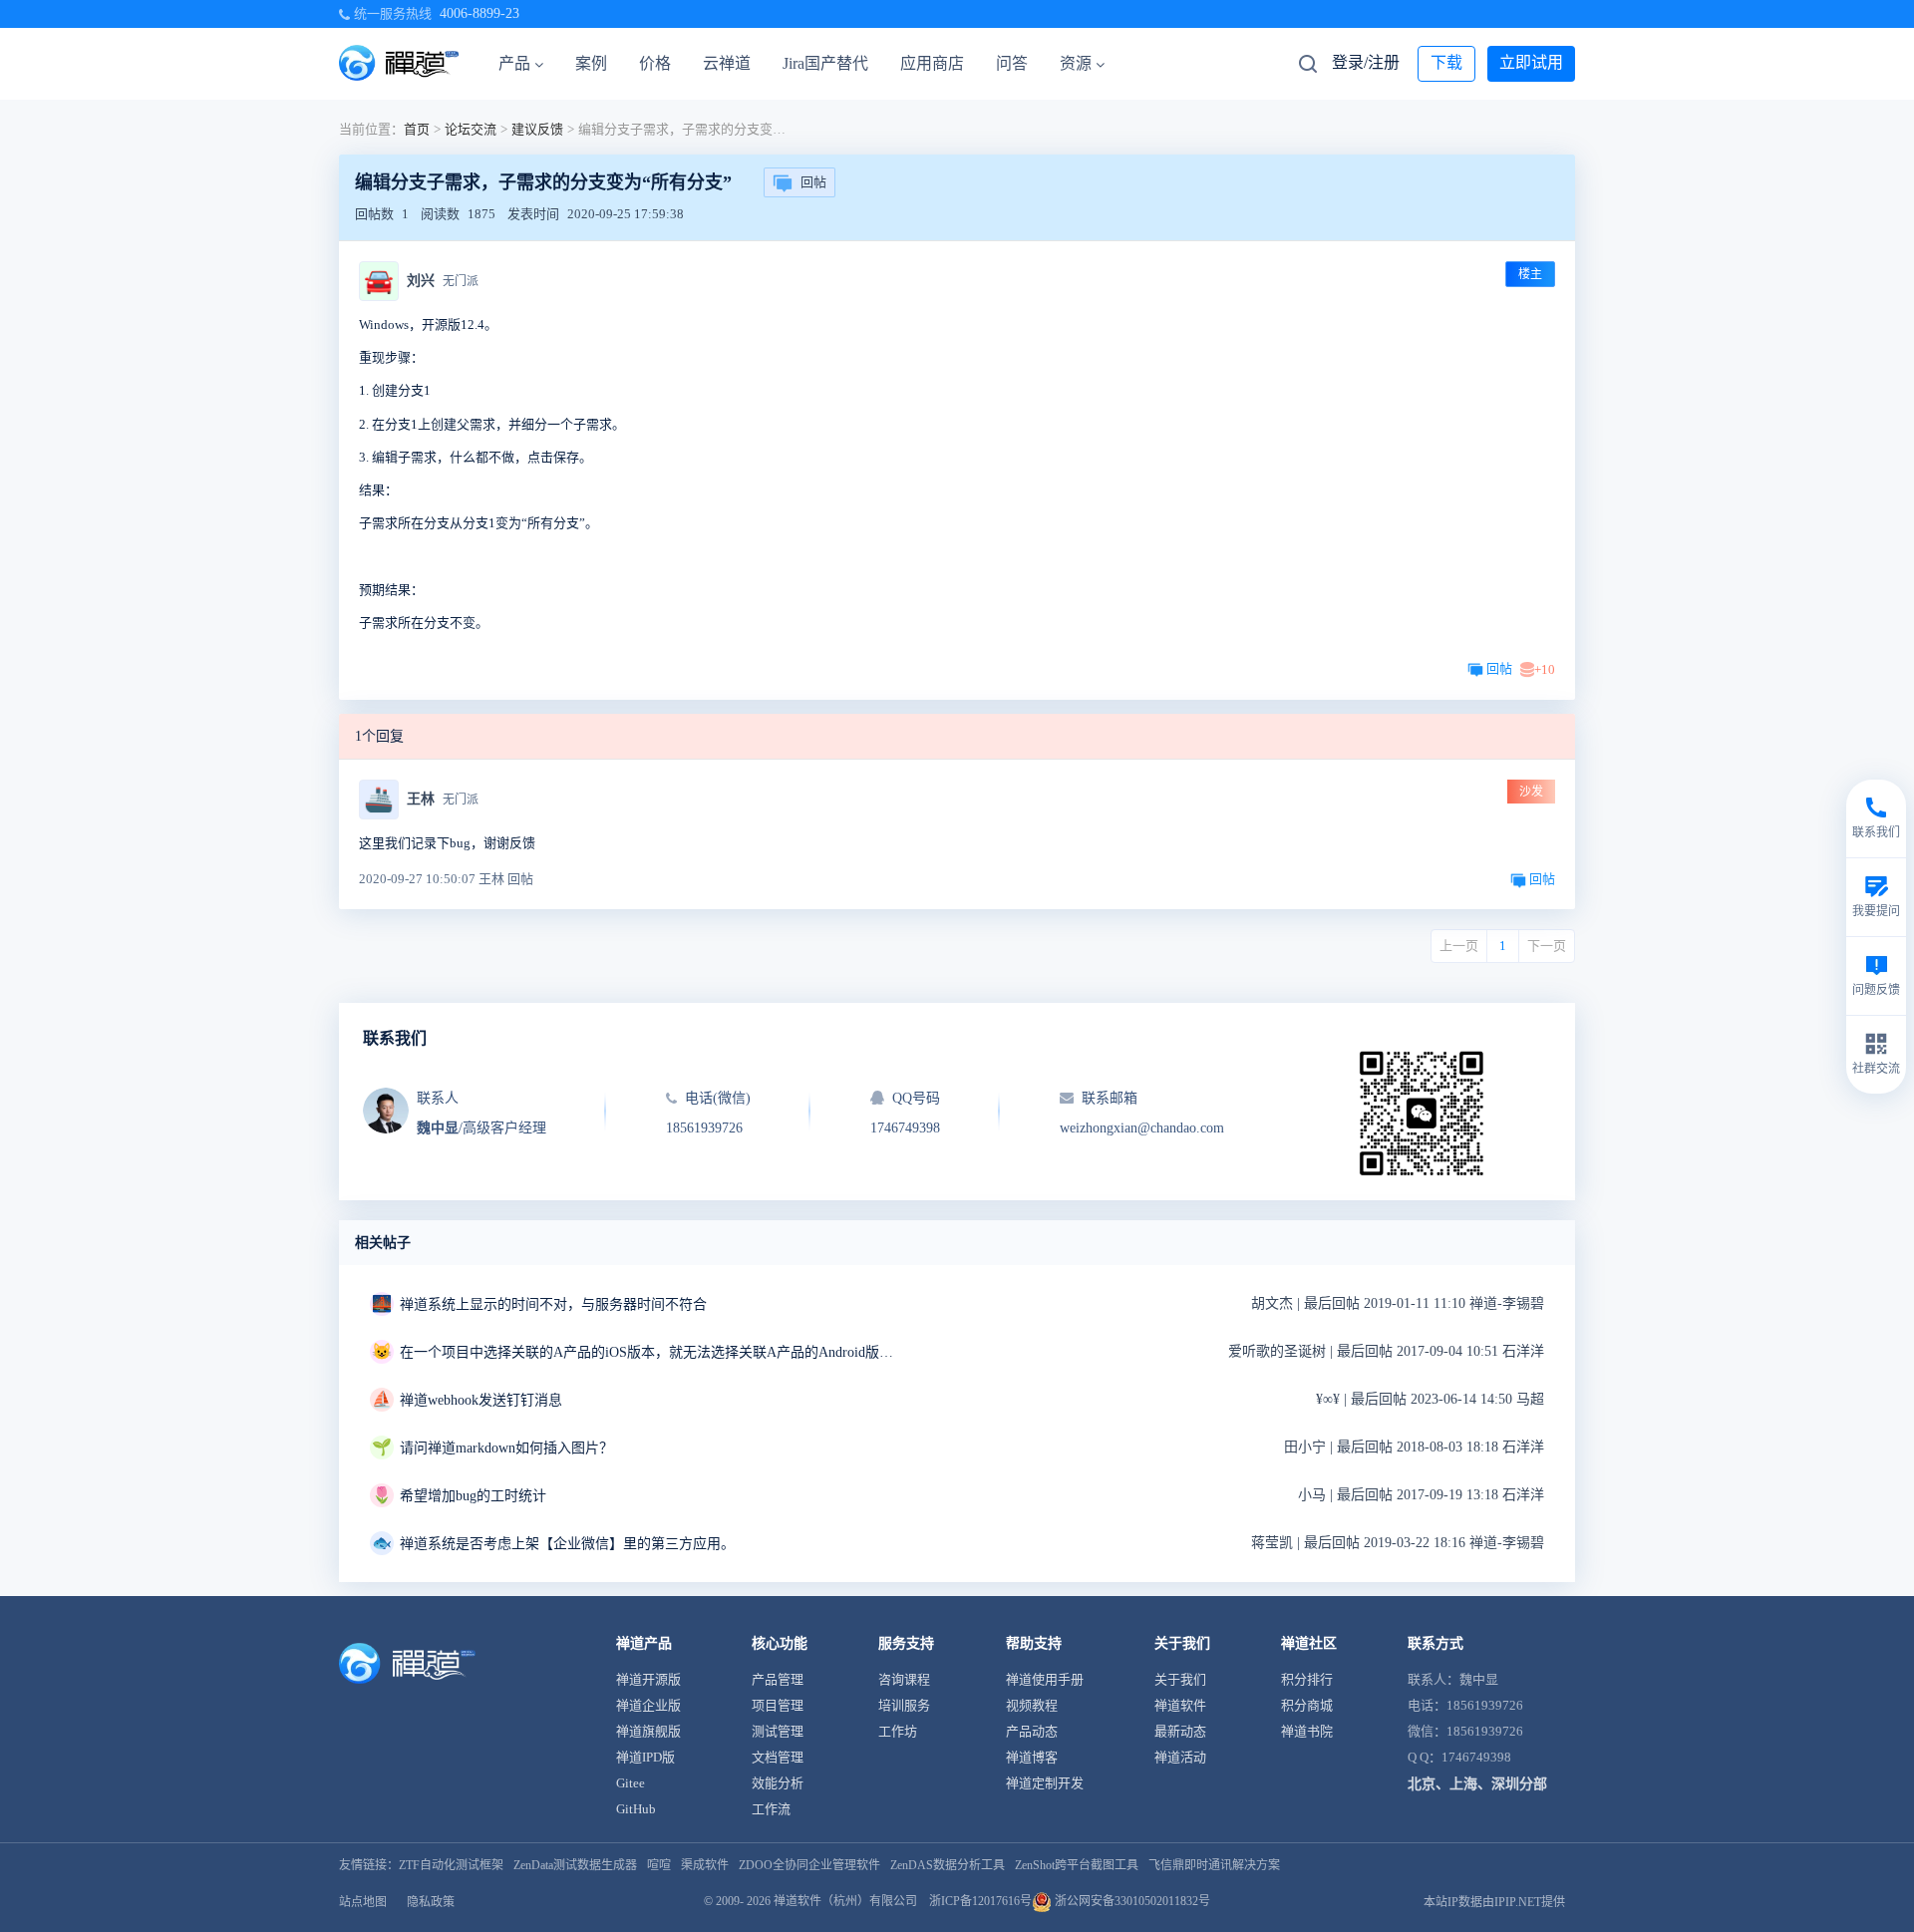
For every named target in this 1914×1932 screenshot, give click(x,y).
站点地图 (363, 1902)
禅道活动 (1180, 1757)
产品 (514, 63)
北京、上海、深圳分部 (1477, 1784)
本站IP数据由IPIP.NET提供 (1494, 1902)
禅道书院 (1307, 1731)
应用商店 (932, 63)
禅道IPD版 (645, 1757)
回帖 (813, 182)
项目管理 (778, 1705)
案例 (591, 63)
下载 (1446, 62)
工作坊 (898, 1731)
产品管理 (778, 1679)
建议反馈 (537, 129)
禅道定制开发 (1045, 1783)
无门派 (461, 281)
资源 (1076, 63)
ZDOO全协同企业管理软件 (809, 1865)
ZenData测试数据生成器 (575, 1865)
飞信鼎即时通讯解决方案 (1214, 1865)
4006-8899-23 (479, 13)
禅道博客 (1032, 1757)
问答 (1012, 63)
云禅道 (727, 63)
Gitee (631, 1783)
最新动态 (1180, 1731)
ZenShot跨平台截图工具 (1077, 1865)
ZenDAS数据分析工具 (948, 1865)
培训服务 (904, 1705)
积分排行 (1307, 1679)
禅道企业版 (648, 1705)
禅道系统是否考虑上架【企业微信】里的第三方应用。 (567, 1544)
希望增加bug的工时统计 (473, 1496)
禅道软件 (1180, 1705)
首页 (417, 129)
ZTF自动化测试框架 (451, 1865)
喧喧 (659, 1865)
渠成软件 (705, 1865)
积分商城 (1307, 1705)
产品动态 (1032, 1731)
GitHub (636, 1809)
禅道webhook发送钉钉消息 (481, 1400)
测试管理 (778, 1731)
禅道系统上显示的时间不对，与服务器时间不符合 (553, 1304)
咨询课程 (904, 1679)
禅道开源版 (648, 1679)
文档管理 (778, 1757)
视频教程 (1032, 1705)
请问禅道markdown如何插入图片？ (506, 1448)
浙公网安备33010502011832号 (1131, 1901)
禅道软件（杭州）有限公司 (845, 1901)
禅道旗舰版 (648, 1731)
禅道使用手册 (1045, 1679)
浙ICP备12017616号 (980, 1901)
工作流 (771, 1809)
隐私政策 (431, 1902)
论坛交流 (471, 129)
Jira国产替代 (825, 63)
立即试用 (1531, 62)
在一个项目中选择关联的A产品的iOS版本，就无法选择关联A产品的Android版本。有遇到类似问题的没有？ (649, 1352)
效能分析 (778, 1783)
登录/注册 (1366, 62)
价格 (655, 63)
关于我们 (1180, 1679)
